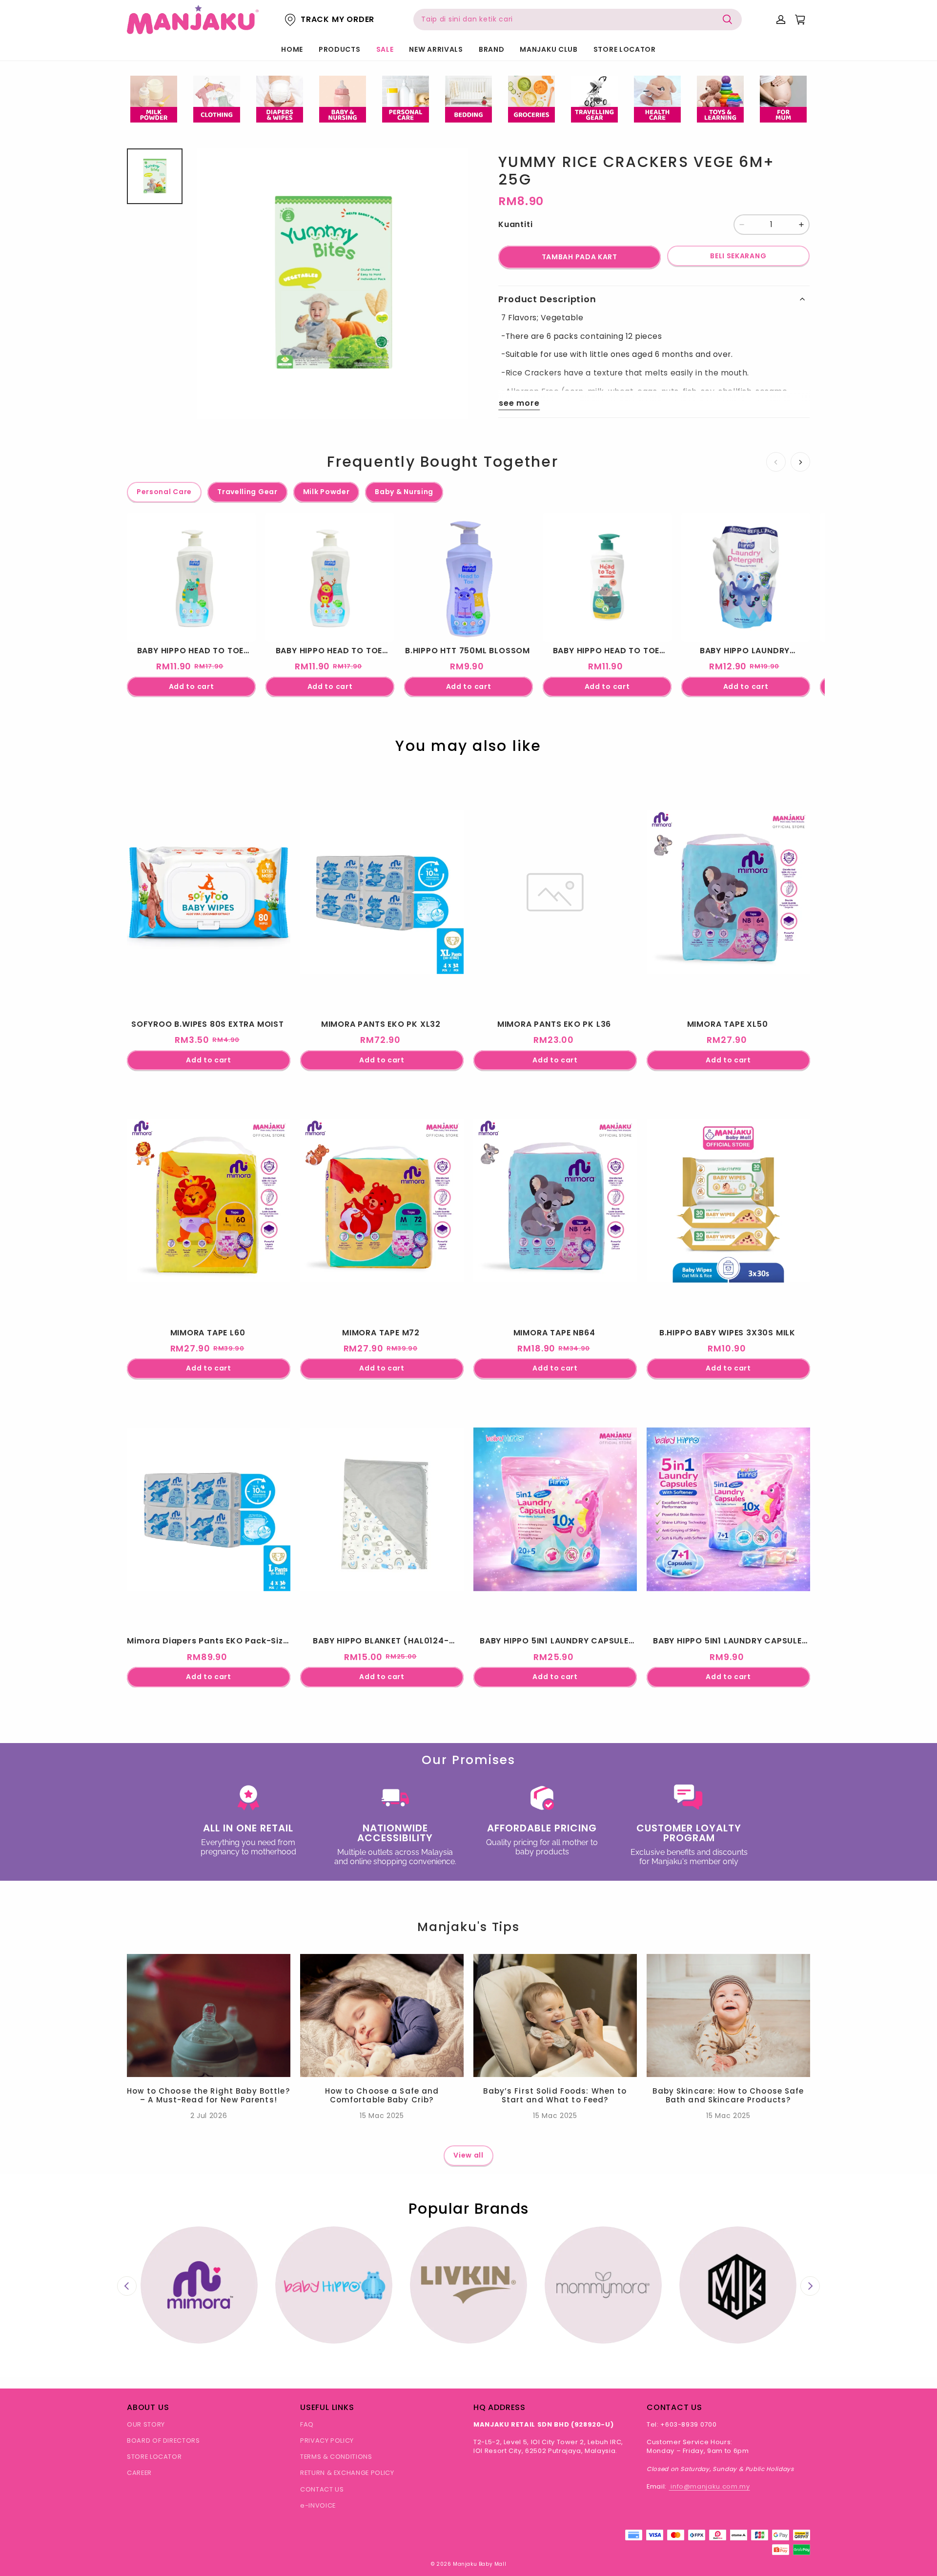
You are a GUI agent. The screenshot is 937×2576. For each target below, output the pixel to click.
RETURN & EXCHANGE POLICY (347, 2473)
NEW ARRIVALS (436, 49)
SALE (385, 49)
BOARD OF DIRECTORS (163, 2441)
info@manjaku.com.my (710, 2486)
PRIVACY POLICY (327, 2441)
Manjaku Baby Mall (479, 2564)
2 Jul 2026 (209, 2116)
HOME (292, 49)
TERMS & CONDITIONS (336, 2457)
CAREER (139, 2473)
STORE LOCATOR (625, 49)
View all (468, 2155)
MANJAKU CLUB (549, 49)
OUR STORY (146, 2424)
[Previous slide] (127, 2286)
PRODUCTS (340, 49)
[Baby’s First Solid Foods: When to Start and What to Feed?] (555, 2015)
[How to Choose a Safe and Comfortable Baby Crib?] (382, 2015)
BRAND (492, 49)
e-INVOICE (318, 2505)
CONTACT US (322, 2489)
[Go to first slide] (810, 2286)
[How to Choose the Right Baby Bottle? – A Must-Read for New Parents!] (209, 2015)
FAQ (307, 2424)
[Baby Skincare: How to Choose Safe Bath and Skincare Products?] (728, 2015)
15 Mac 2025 (382, 2116)
